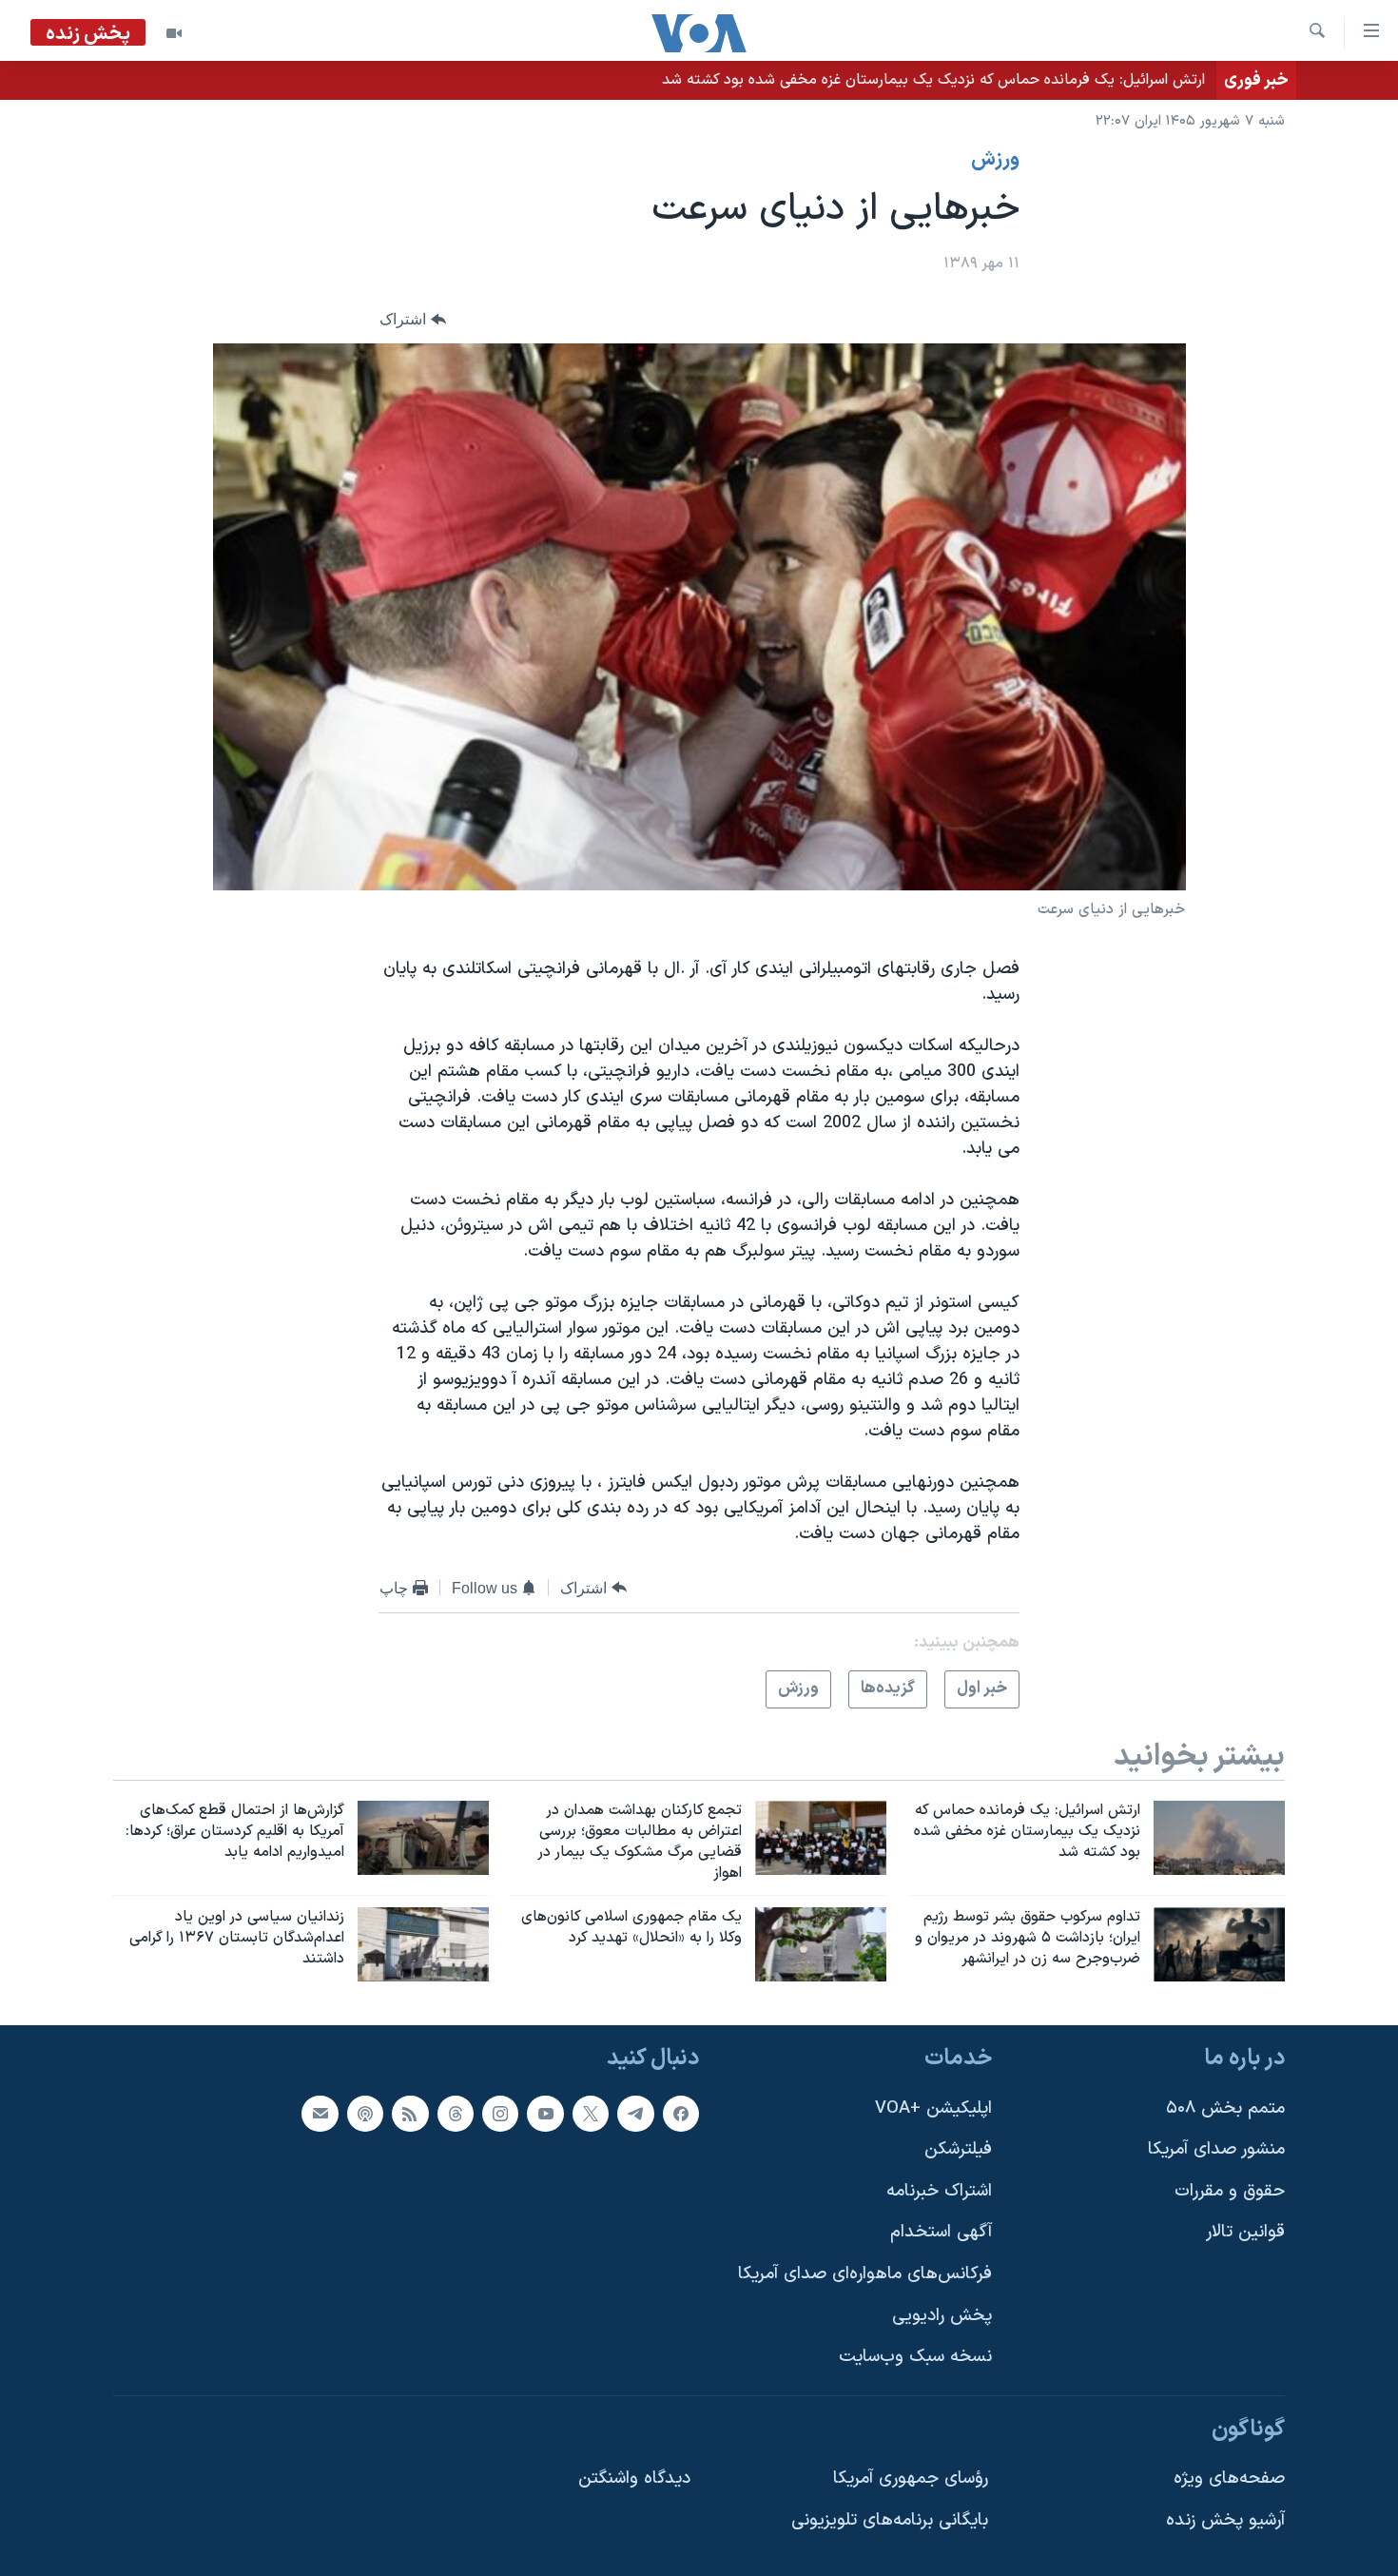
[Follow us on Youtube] (545, 2114)
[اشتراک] (320, 2114)
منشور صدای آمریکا (1216, 2149)
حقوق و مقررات (1230, 2191)
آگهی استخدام (941, 2232)
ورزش (995, 160)
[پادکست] (365, 2114)
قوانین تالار (1245, 2232)
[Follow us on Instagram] (500, 2114)
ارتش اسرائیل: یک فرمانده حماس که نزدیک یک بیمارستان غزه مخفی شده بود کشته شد (933, 80)
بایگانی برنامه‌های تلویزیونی (890, 2520)
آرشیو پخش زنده (1225, 2520)
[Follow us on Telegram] (635, 2114)
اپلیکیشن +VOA (933, 2108)
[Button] (413, 319)
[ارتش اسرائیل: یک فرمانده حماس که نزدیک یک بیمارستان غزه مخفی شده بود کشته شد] (1219, 1838)
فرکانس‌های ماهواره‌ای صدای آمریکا (865, 2274)
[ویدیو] (174, 33)
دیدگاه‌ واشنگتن (634, 2478)
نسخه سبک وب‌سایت (915, 2357)
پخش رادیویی (942, 2316)
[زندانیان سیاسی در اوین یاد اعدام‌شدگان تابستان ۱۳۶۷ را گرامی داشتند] (423, 1944)
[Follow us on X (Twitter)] (591, 2114)
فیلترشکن (958, 2149)
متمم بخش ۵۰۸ (1225, 2108)
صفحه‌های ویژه (1229, 2478)
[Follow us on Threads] (456, 2114)
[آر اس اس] (410, 2114)
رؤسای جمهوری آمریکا (911, 2478)
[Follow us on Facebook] (681, 2114)
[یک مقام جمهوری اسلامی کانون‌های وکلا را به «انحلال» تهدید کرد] (821, 1944)
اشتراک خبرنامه (939, 2191)
